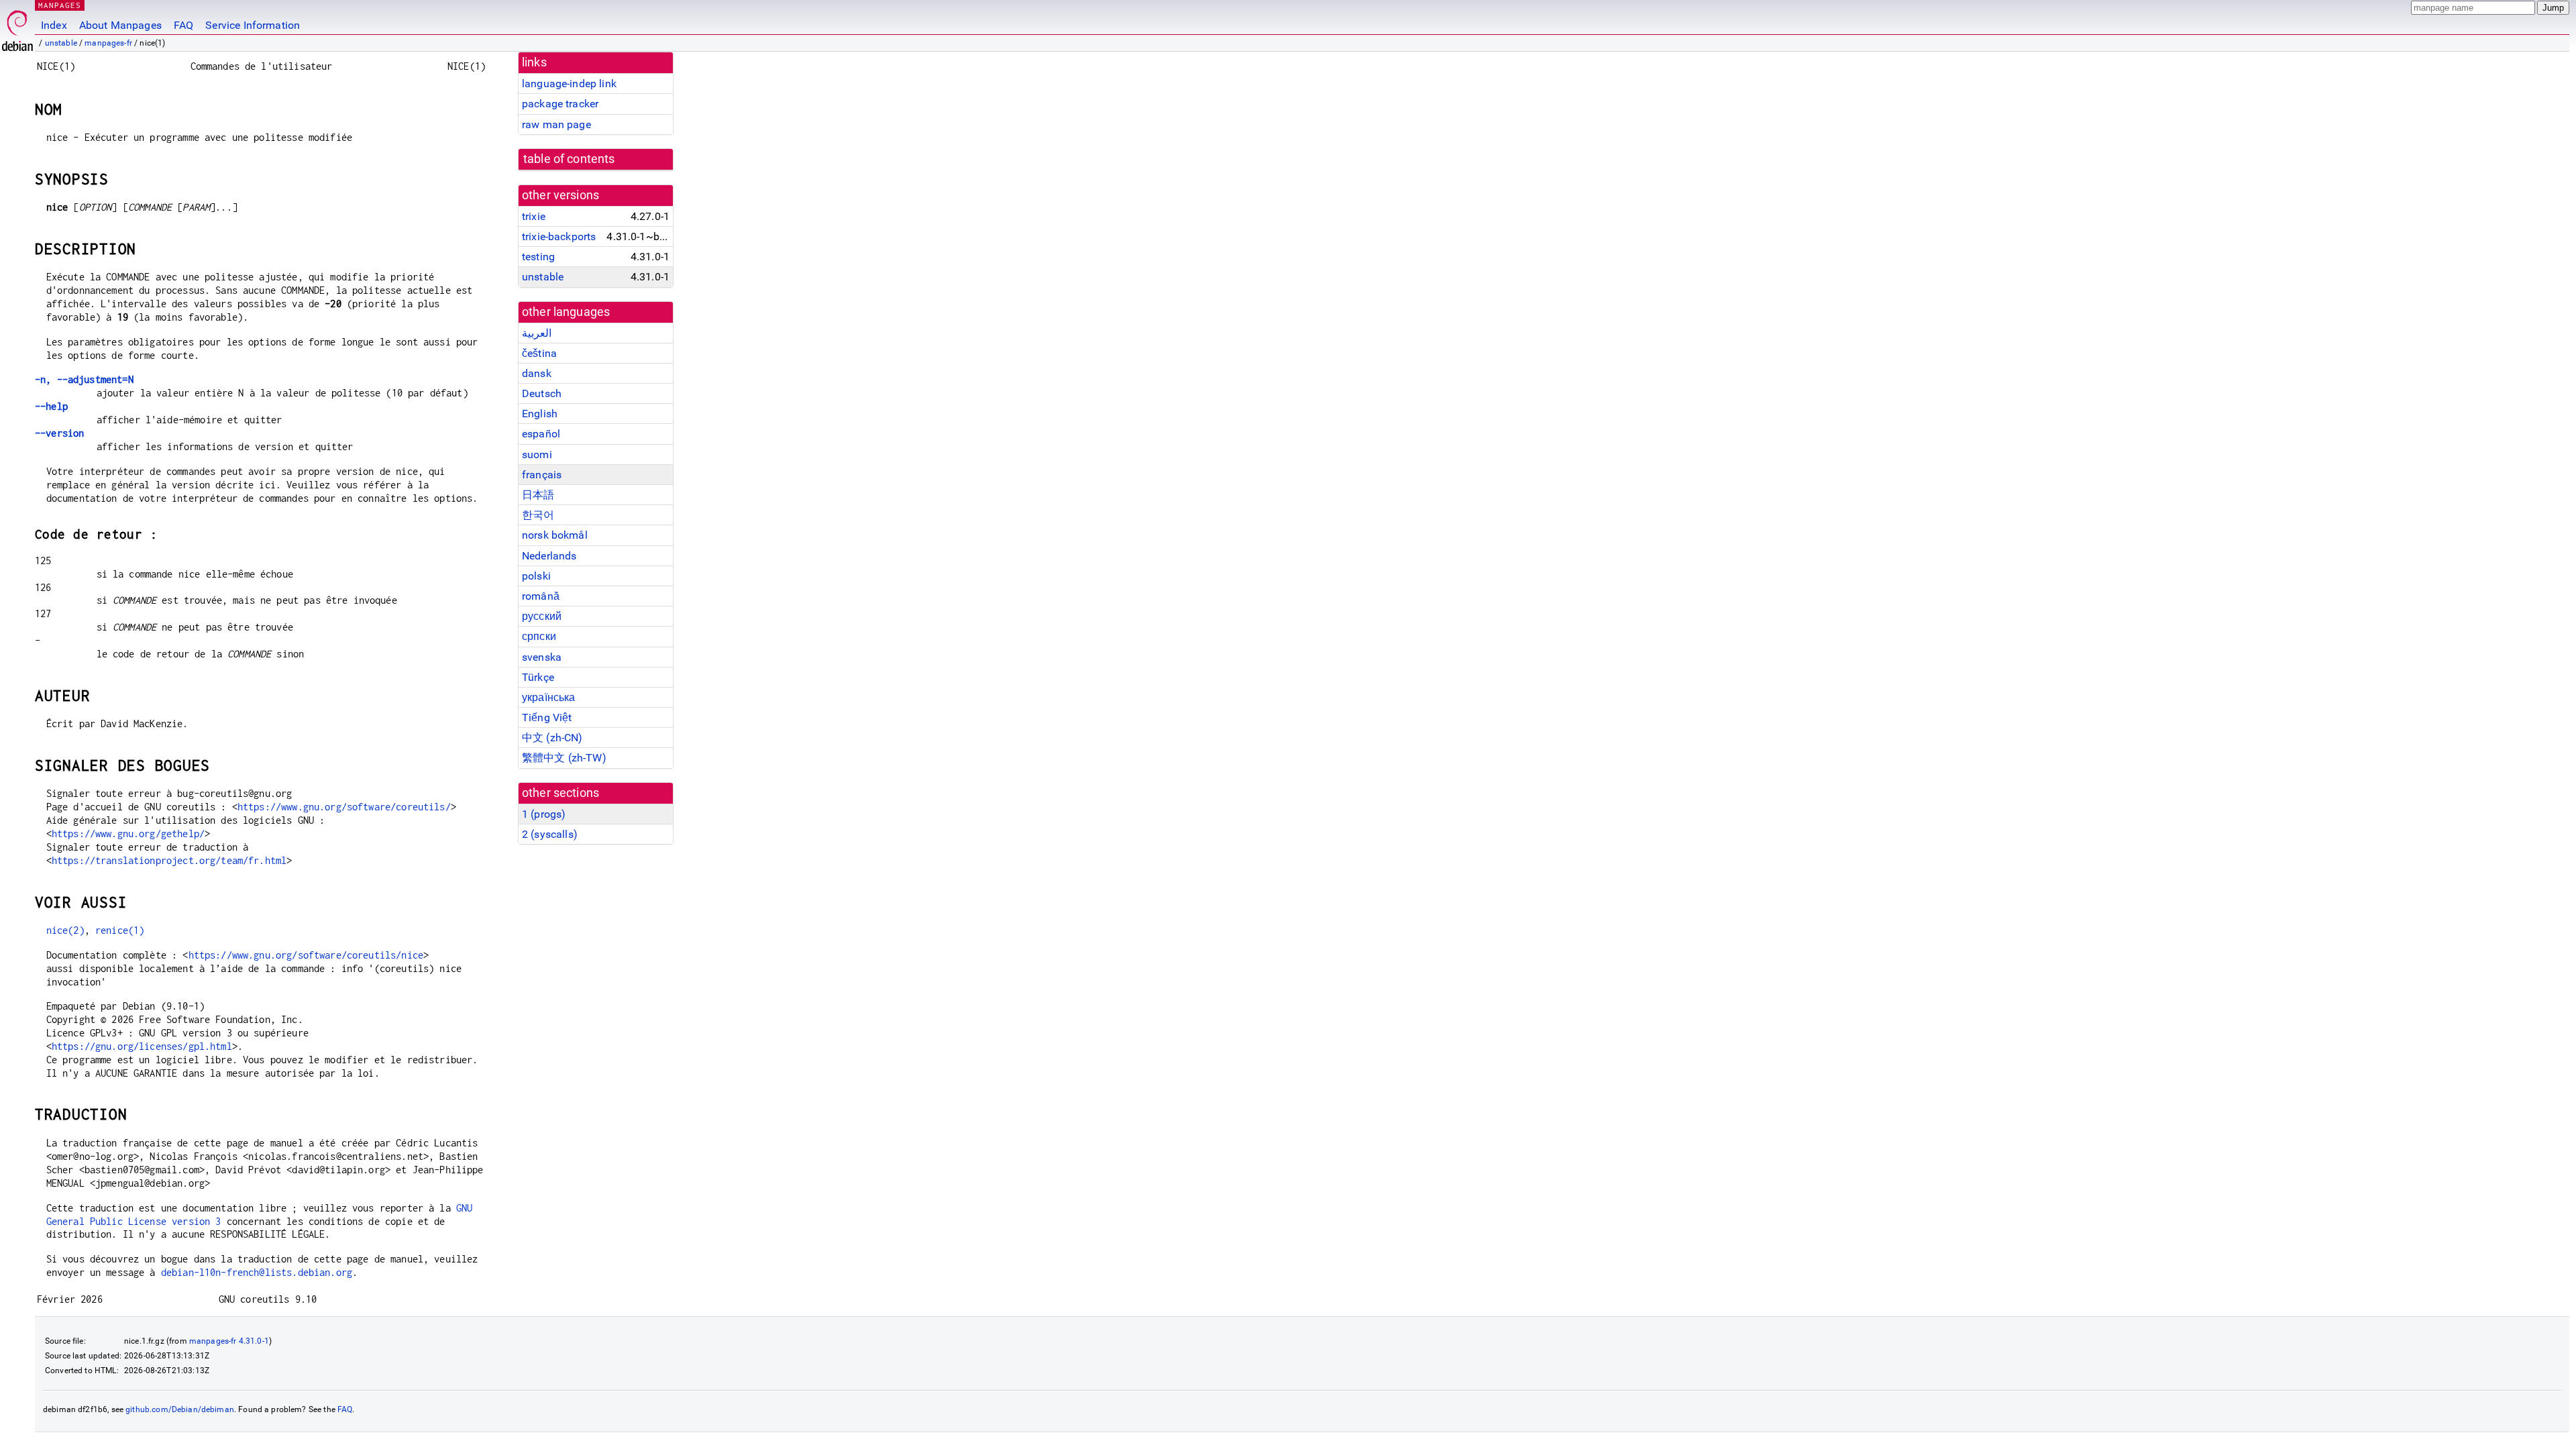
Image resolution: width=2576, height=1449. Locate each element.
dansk (537, 373)
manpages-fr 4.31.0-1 (229, 1341)
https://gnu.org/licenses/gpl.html (142, 1046)
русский (542, 616)
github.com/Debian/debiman (180, 1409)
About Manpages (120, 25)
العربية (537, 333)
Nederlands (549, 556)
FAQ (183, 25)
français (542, 475)
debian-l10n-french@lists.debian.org (257, 1272)
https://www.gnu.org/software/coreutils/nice (306, 955)
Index (54, 25)
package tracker (560, 104)
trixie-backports (559, 236)
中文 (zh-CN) (552, 738)
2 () (550, 834)
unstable (61, 43)
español (541, 434)
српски (539, 636)
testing (538, 257)
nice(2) (65, 930)
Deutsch (542, 393)
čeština (539, 353)
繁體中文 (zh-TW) (564, 758)
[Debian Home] (17, 27)
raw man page (556, 124)
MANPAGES (60, 5)
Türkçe (538, 677)
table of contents (569, 159)
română (541, 596)
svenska (542, 657)
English (540, 414)
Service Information (253, 25)
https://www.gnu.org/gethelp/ (128, 834)
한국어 (538, 515)
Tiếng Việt (547, 717)
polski (536, 576)
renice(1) (120, 930)
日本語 (538, 495)
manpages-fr (108, 43)
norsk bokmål (555, 535)
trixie (534, 216)
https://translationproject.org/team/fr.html (169, 860)
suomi (537, 454)
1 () (544, 814)
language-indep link (569, 84)
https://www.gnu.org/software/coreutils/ (344, 807)
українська (549, 697)
